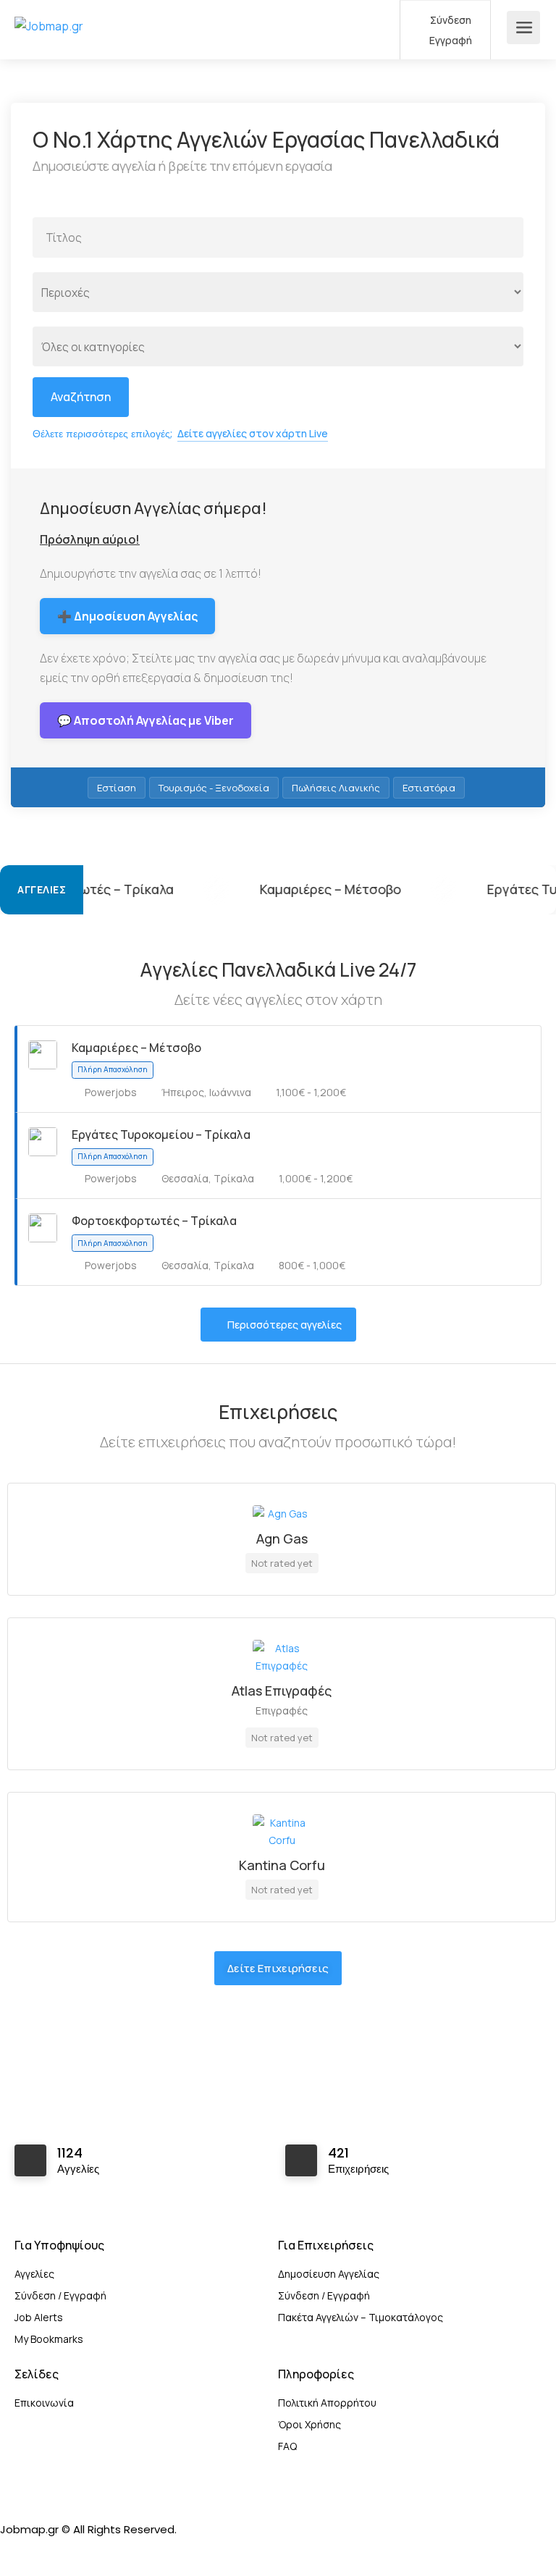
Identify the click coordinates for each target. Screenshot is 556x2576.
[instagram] (39, 2549)
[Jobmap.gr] (49, 9)
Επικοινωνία (44, 2403)
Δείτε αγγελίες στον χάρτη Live (253, 433)
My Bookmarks (49, 2339)
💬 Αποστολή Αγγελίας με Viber (146, 720)
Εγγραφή (450, 40)
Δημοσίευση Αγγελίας (329, 2274)
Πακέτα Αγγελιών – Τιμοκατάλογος (361, 2317)
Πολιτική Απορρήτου (327, 2403)
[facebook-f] (15, 2549)
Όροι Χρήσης (309, 2424)
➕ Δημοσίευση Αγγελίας (127, 616)
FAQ (287, 2446)
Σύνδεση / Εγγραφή (60, 2295)
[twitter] (63, 2549)
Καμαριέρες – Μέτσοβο (252, 889)
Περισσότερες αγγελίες (285, 1325)
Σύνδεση (450, 20)
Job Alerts (39, 2317)
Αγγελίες (34, 2274)
